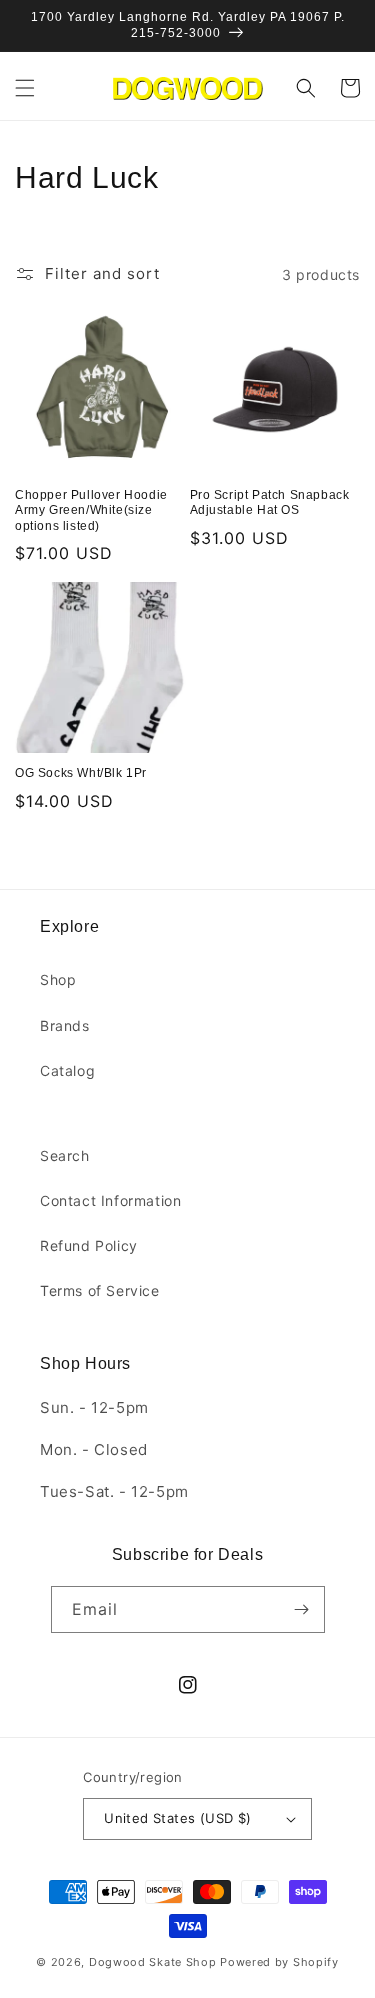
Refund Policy (89, 1245)
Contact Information (110, 1200)
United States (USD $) (177, 1818)
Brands (65, 1025)
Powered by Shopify (279, 1962)
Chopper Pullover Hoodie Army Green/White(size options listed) (91, 510)
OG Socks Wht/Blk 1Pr (81, 773)
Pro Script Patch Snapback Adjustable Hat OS (270, 503)
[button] (25, 88)
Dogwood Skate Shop (153, 1962)
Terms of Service (100, 1290)
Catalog (67, 1070)
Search (65, 1155)
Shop (58, 979)
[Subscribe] (302, 1609)
